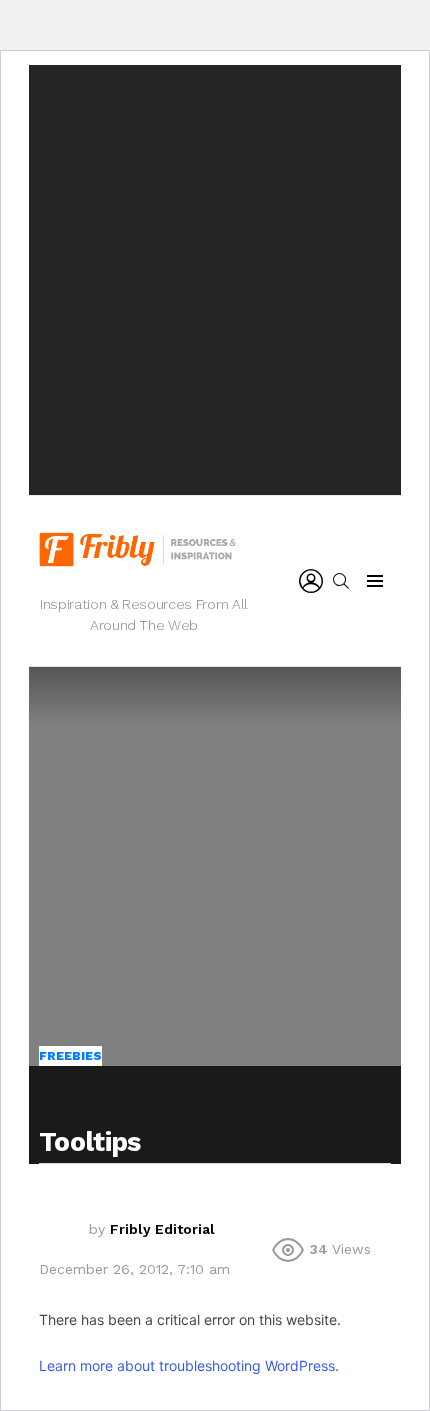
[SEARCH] (341, 581)
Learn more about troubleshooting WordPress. (189, 1365)
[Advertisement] (215, 280)
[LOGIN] (311, 581)
